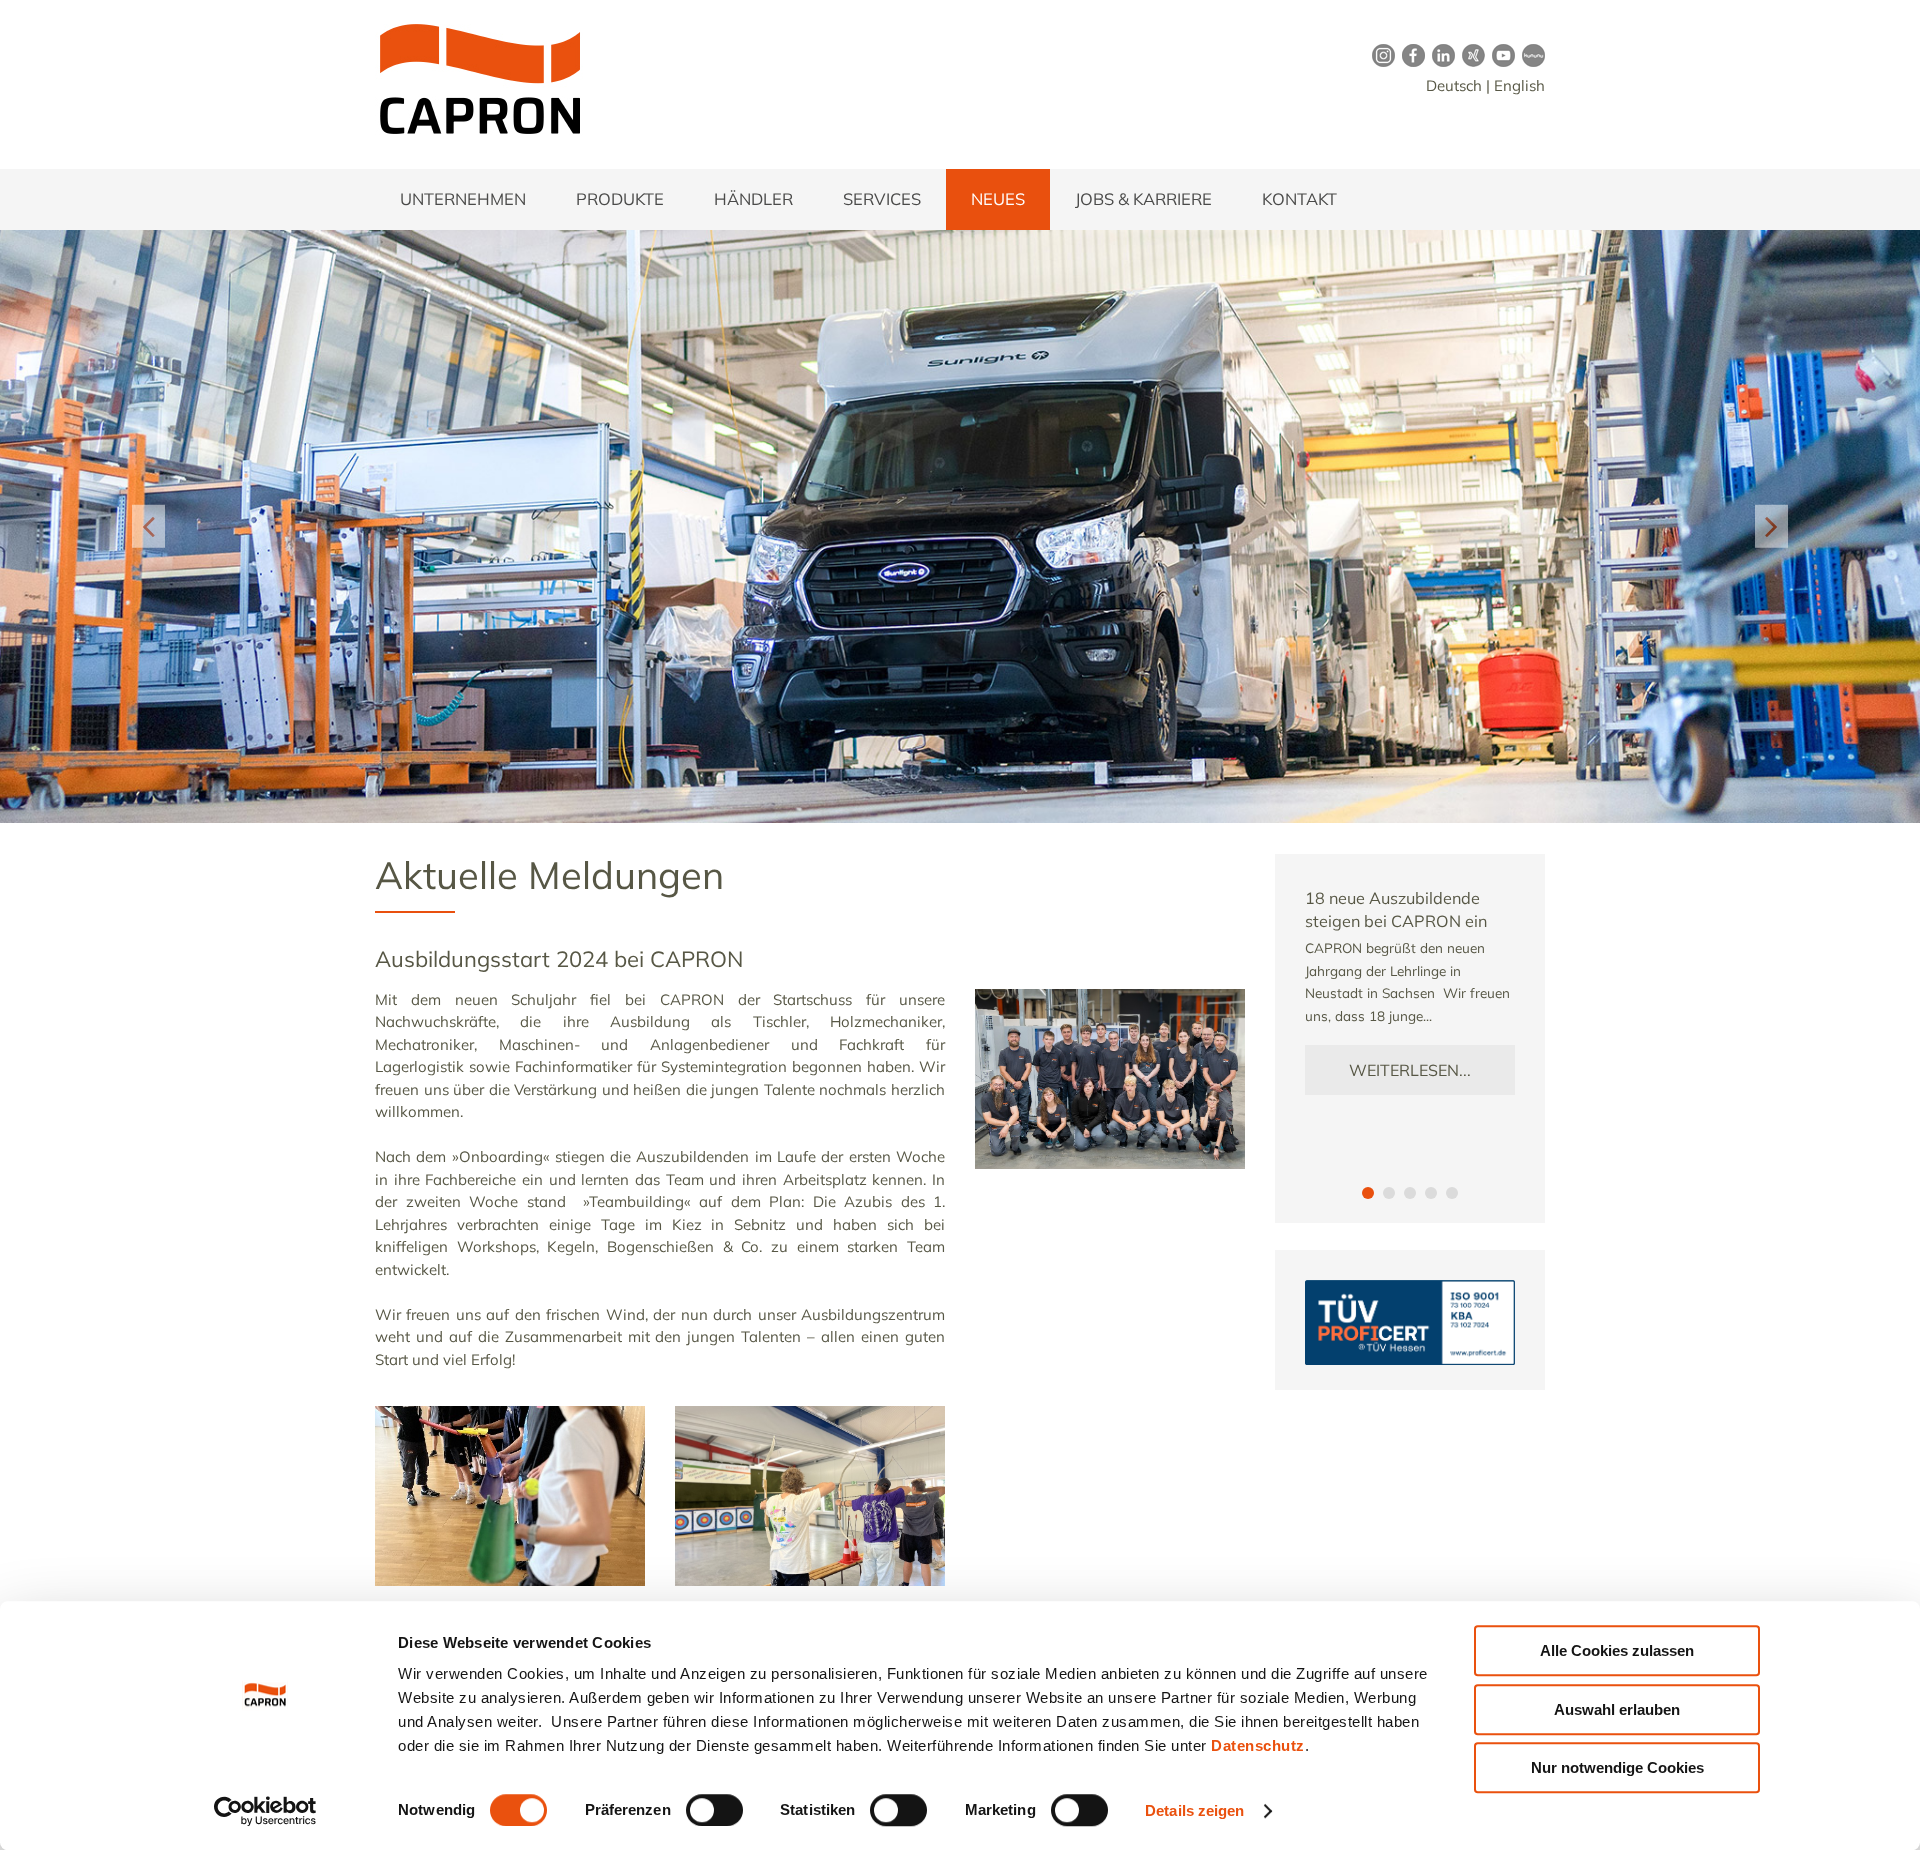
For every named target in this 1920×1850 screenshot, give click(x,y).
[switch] (714, 1810)
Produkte (620, 198)
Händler (753, 198)
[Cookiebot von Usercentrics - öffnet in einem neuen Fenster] (265, 1811)
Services (882, 198)
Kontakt (1299, 198)
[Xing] (1470, 54)
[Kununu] (1530, 54)
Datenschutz (1258, 1745)
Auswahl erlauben (1617, 1709)
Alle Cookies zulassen (1617, 1650)
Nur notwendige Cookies (1617, 1767)
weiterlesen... (1410, 1070)
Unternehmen (463, 198)
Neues (998, 198)
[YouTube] (1500, 54)
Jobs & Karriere (1143, 198)
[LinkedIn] (1440, 54)
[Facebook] (1410, 54)
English (1519, 85)
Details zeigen (1194, 1810)
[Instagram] (1380, 54)
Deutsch (1454, 85)
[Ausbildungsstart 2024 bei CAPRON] (1110, 999)
